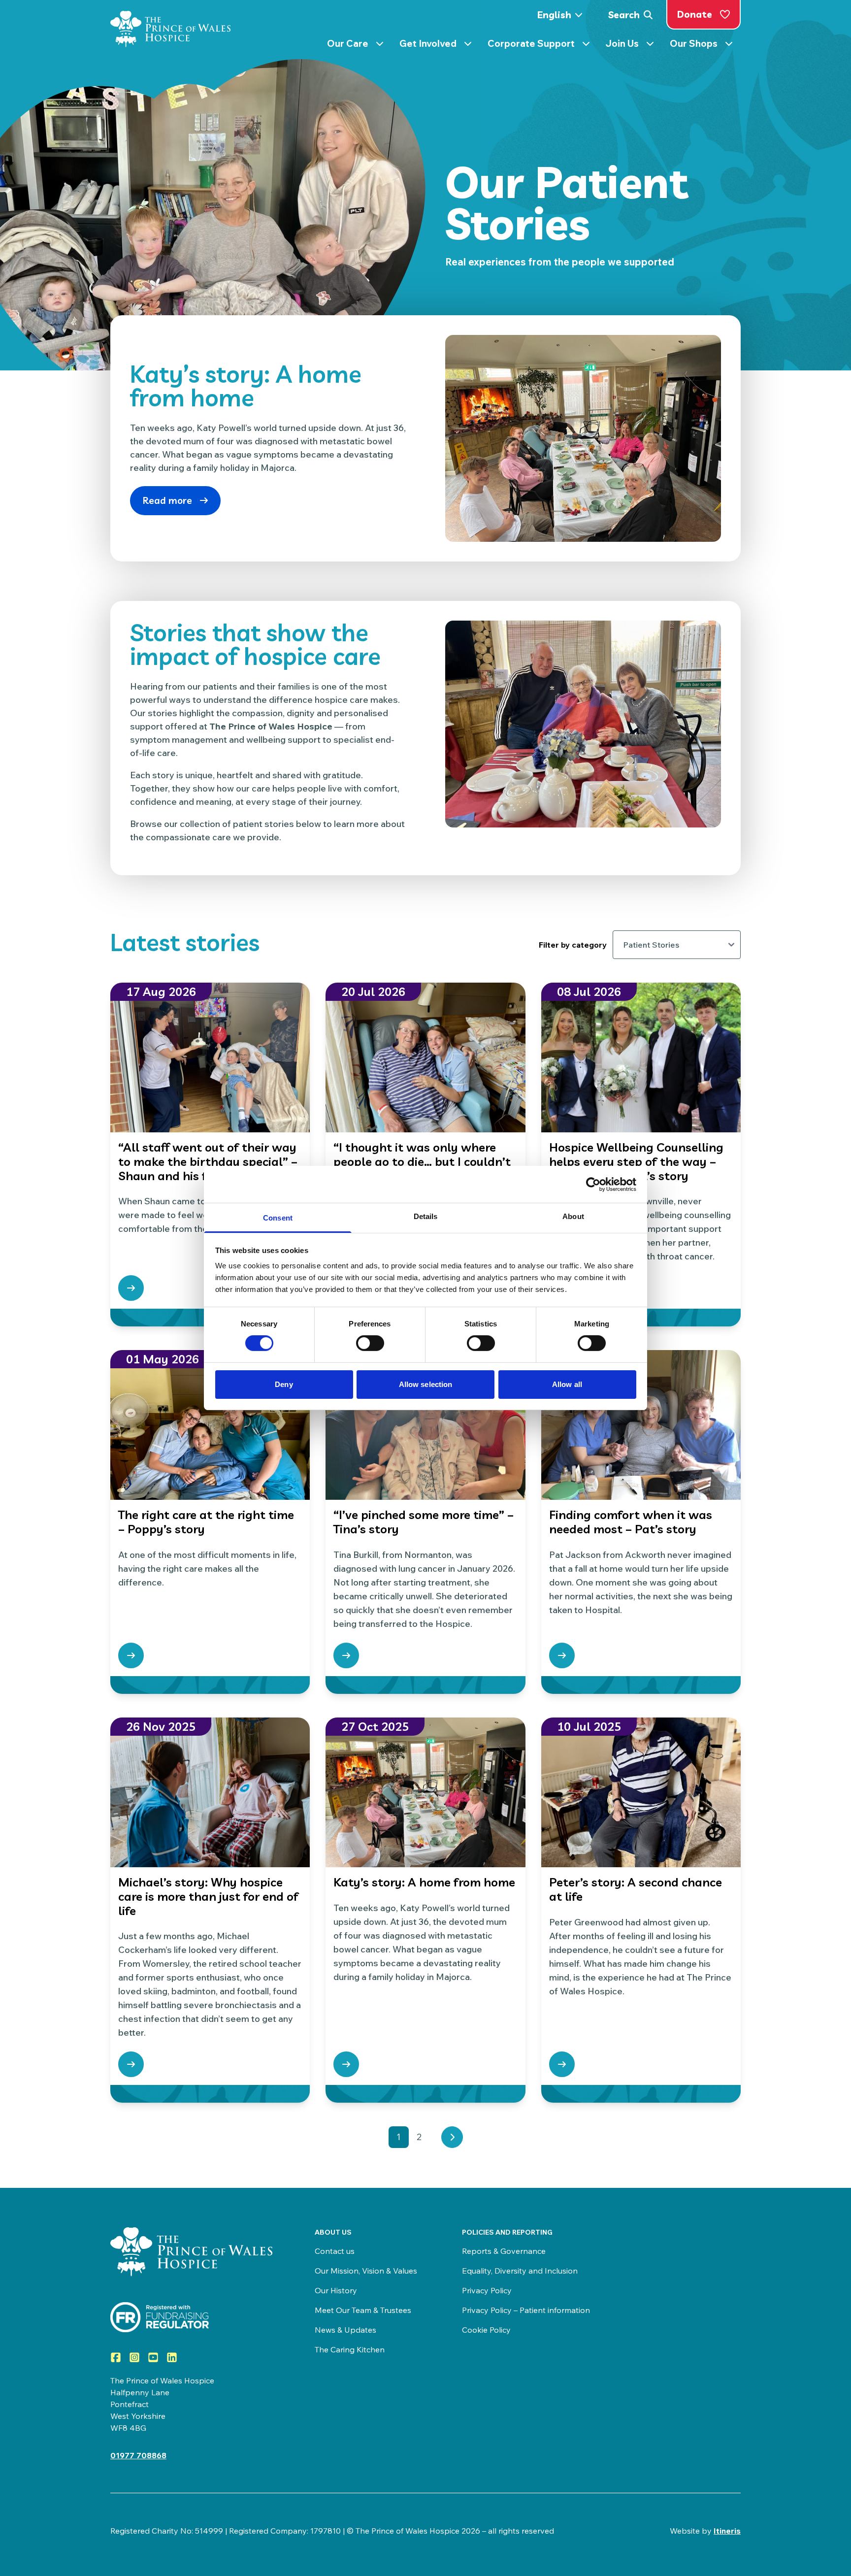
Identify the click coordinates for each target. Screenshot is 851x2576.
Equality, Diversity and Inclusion (520, 2271)
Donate (695, 14)
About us (333, 2232)
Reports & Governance (504, 2251)
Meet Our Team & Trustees (363, 2310)
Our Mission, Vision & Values (366, 2271)
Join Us (634, 45)
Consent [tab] (278, 1218)
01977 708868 (138, 2455)
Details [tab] (426, 1216)
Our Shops (705, 45)
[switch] (370, 1343)
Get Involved (440, 45)
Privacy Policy (487, 2290)
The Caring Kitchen (350, 2349)
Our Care (359, 45)
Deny (284, 1384)
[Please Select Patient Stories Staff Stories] (677, 945)
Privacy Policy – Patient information (526, 2310)
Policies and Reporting (507, 2232)
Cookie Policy (486, 2330)
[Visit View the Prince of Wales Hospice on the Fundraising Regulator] (193, 2317)
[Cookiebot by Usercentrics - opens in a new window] (593, 1184)
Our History (336, 2290)
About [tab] (573, 1216)
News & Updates (345, 2330)
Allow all (567, 1384)
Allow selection (426, 1384)
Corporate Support (543, 45)
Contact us (335, 2251)
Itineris (727, 2531)
